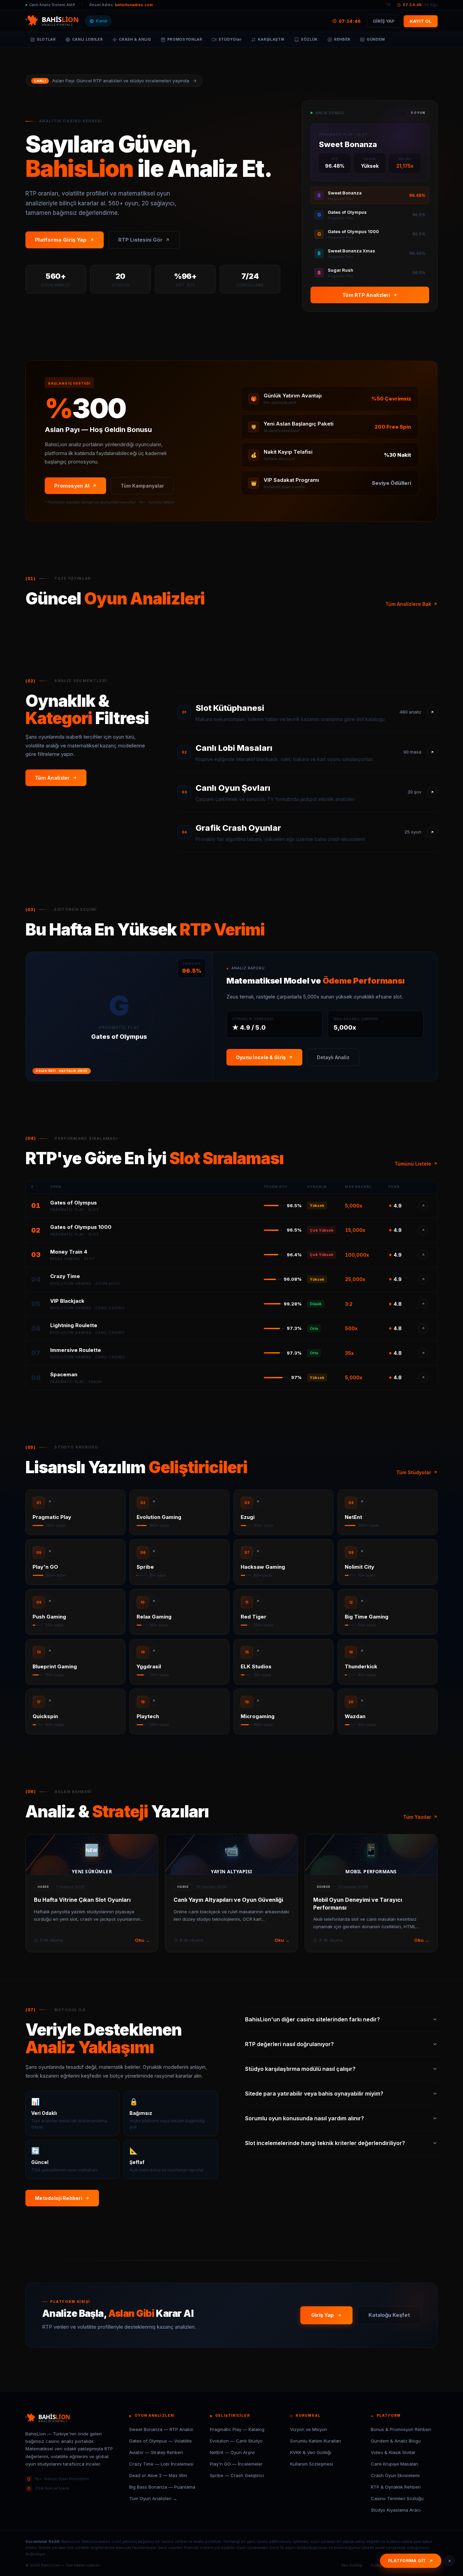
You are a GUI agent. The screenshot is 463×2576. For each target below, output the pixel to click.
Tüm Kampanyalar (142, 486)
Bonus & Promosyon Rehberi (401, 2429)
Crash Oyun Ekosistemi (395, 2475)
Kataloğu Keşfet (389, 2315)
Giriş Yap (323, 2315)
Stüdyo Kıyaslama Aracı (396, 2510)
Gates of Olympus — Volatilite (160, 2441)
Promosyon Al (72, 486)
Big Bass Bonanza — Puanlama (162, 2487)
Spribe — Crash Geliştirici (237, 2475)
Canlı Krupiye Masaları (395, 2464)
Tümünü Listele (413, 1164)
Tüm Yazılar (417, 1817)
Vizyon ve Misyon (309, 2429)
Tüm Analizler (52, 778)
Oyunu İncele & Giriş (261, 1057)
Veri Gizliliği (352, 2565)
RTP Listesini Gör (140, 240)
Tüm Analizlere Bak (408, 604)
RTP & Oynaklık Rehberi (396, 2487)
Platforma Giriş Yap (61, 240)
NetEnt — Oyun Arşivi (232, 2452)
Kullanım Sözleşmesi (311, 2464)
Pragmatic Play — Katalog (237, 2429)
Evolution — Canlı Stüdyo (236, 2441)
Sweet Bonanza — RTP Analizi (161, 2429)
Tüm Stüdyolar (414, 1472)
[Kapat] (449, 2561)
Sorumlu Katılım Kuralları (316, 2441)
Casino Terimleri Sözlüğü (397, 2498)
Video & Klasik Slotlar (393, 2452)
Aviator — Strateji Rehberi (156, 2452)
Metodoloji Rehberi (59, 2198)
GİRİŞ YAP (384, 21)
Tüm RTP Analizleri (366, 295)
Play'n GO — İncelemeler (236, 2464)
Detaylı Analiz (333, 1057)
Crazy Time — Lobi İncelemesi (161, 2464)
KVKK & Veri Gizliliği (311, 2452)
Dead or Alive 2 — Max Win (158, 2475)
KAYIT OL (421, 21)
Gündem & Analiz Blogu (396, 2441)
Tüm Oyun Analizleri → (153, 2498)
